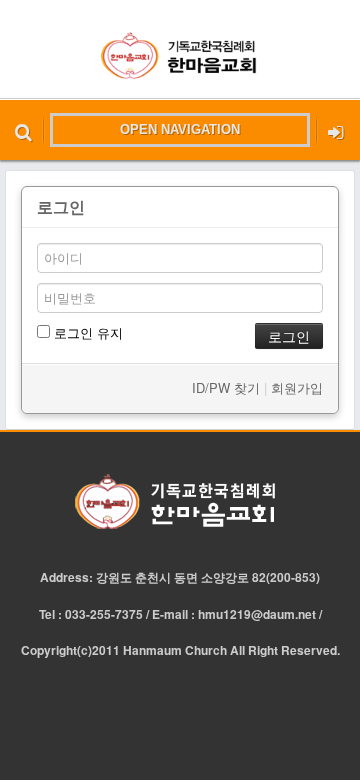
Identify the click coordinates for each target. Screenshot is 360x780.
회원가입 (297, 387)
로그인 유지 (86, 332)
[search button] (23, 130)
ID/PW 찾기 (226, 387)
